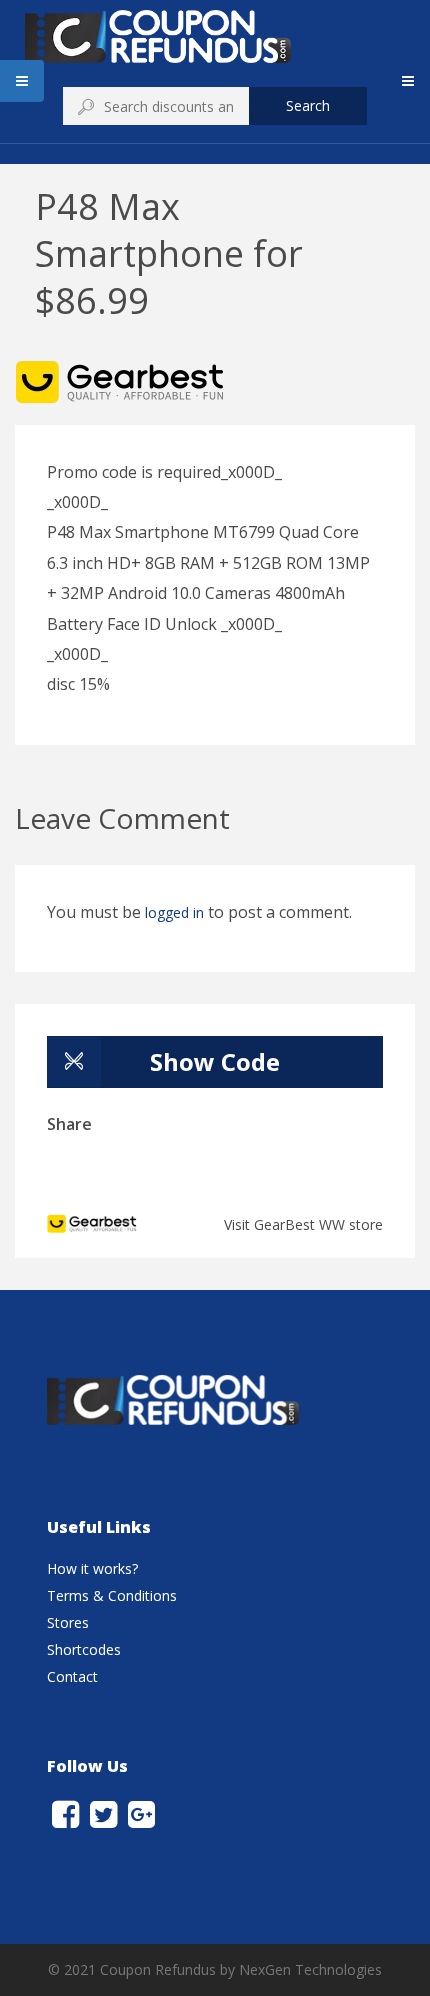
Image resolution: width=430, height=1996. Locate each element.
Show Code (215, 1061)
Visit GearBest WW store (303, 1224)
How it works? (92, 1568)
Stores (68, 1622)
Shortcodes (84, 1649)
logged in (174, 912)
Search (308, 105)
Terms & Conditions (112, 1595)
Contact (72, 1676)
